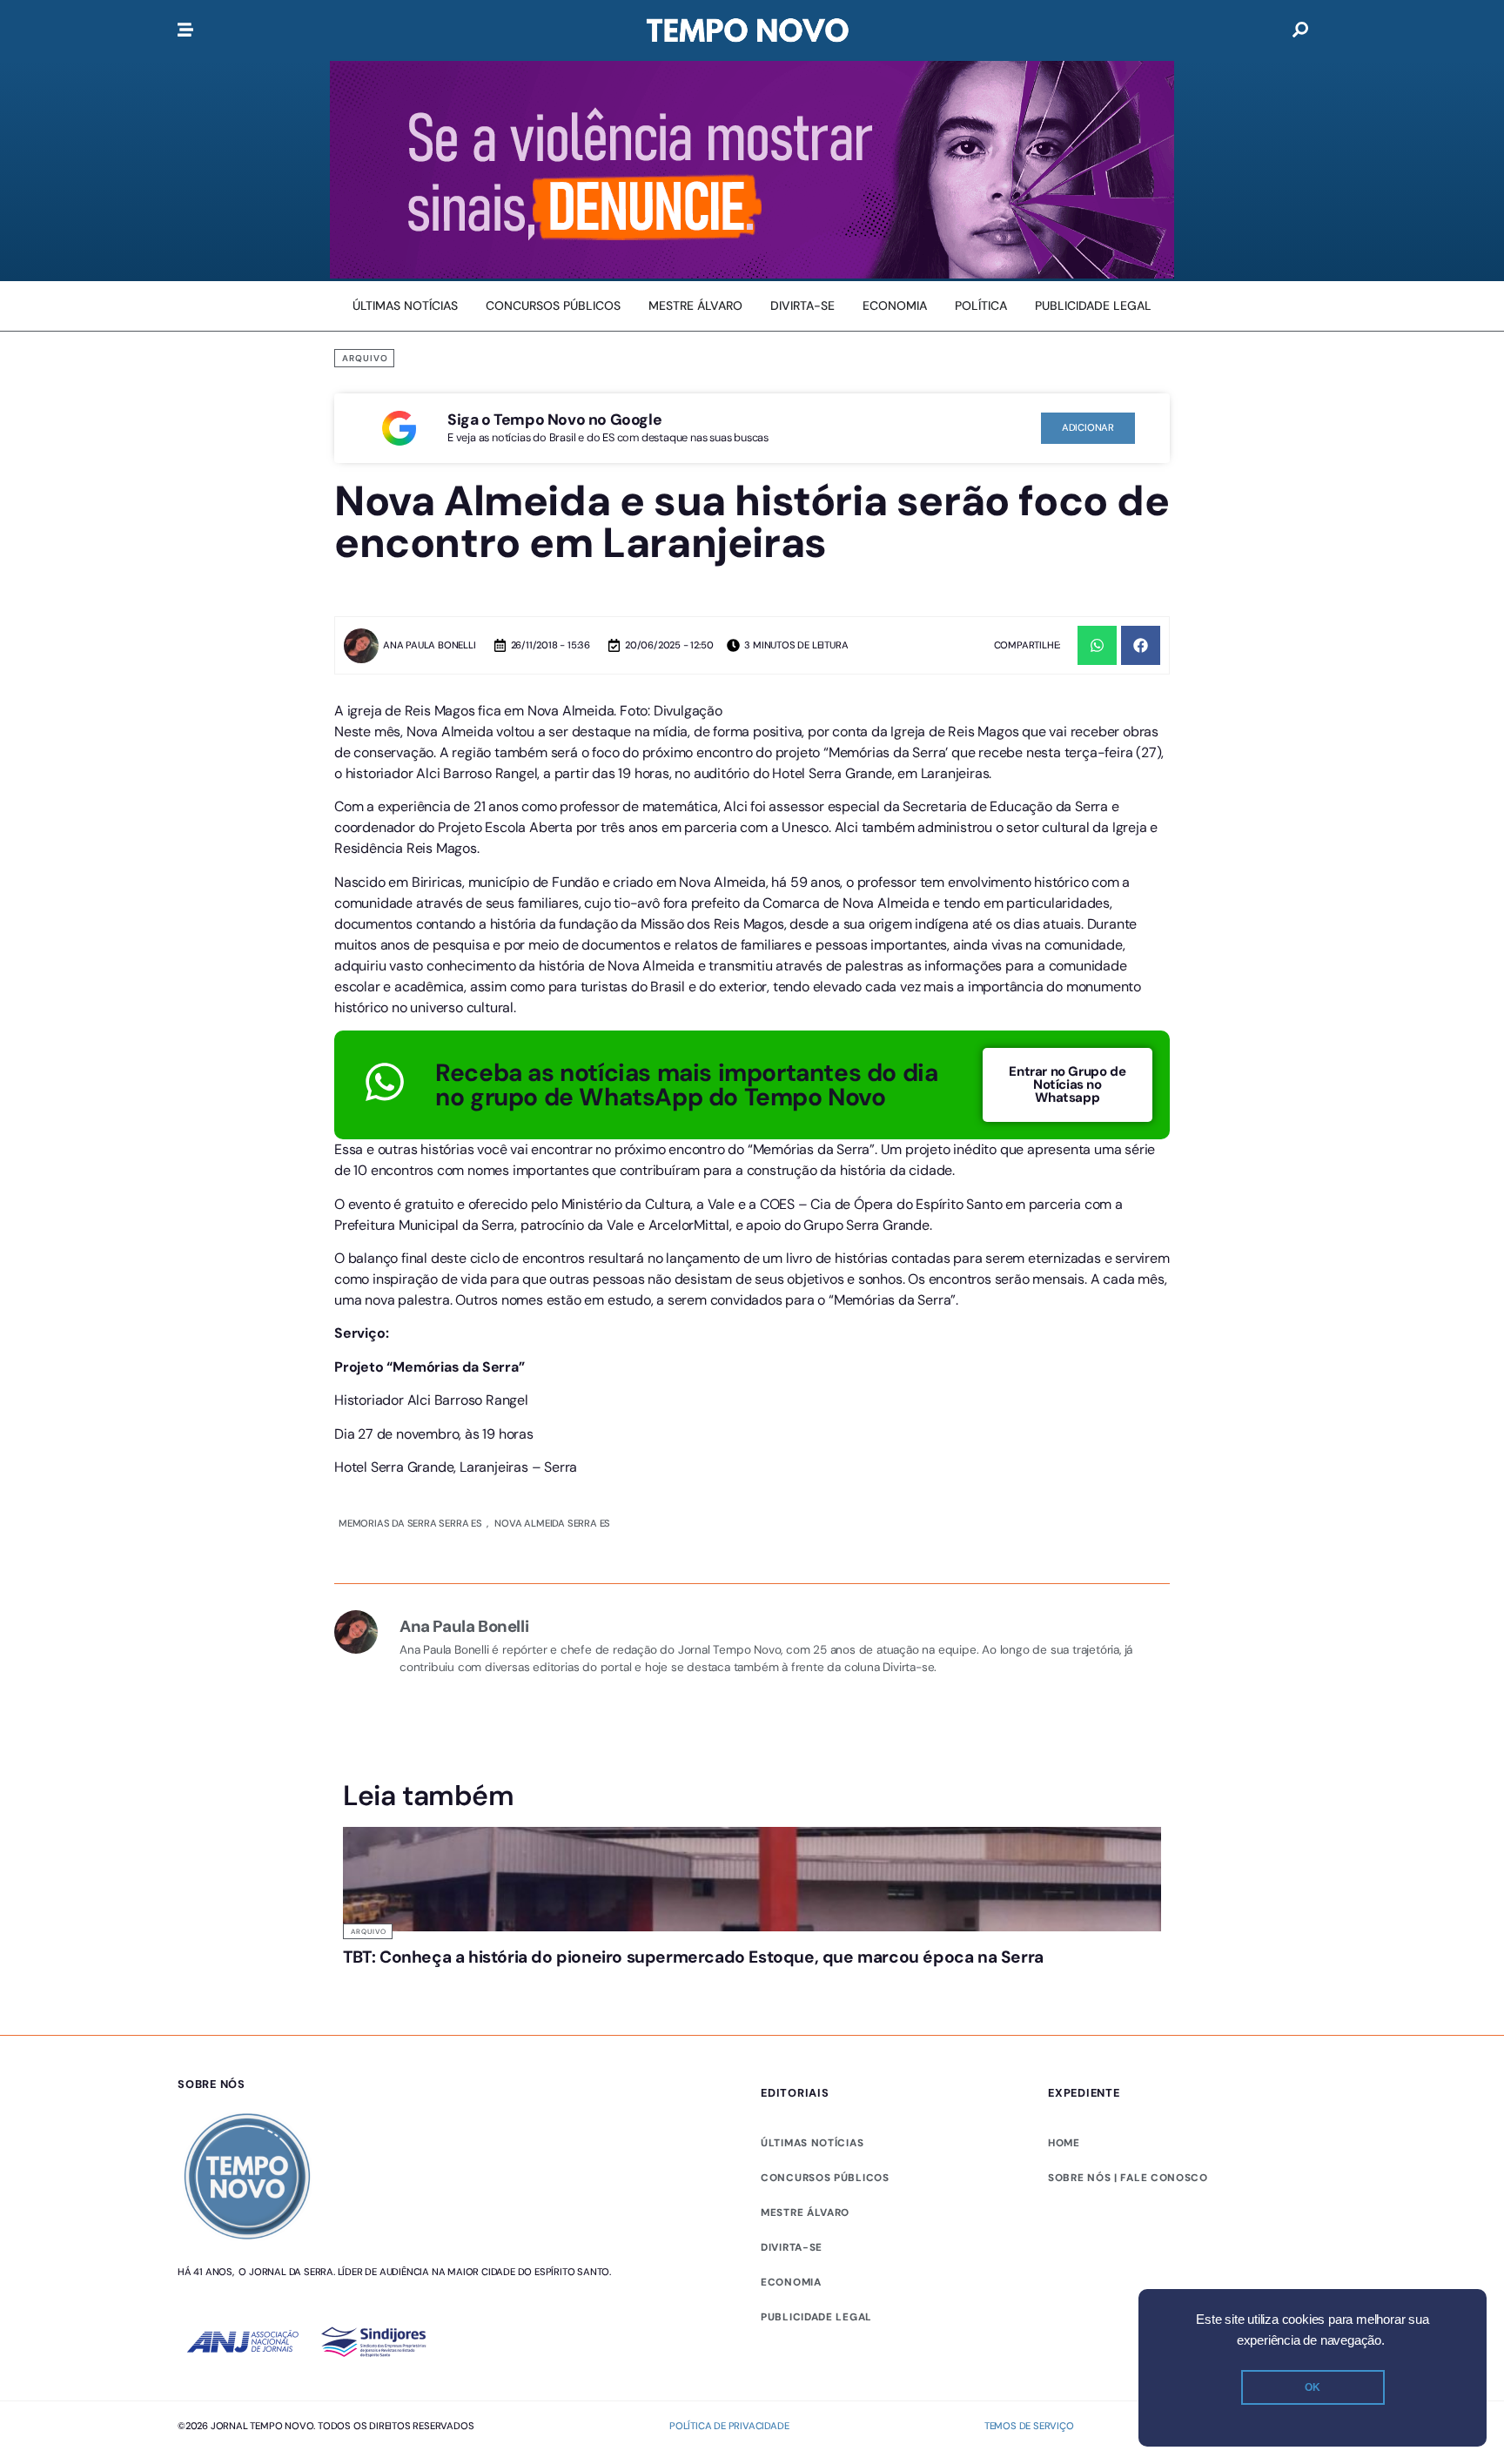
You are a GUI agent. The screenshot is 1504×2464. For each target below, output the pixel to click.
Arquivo (365, 358)
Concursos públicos (825, 2178)
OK (1313, 2387)
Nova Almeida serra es (552, 1523)
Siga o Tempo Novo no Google (554, 420)
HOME (1064, 2143)
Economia (791, 2282)
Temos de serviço (1029, 2426)
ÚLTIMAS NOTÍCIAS (812, 2143)
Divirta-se (792, 2247)
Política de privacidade (729, 2426)
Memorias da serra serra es (410, 1523)
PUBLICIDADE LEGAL (816, 2317)
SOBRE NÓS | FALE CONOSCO (1128, 2178)
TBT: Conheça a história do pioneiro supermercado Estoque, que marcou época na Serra (693, 1957)
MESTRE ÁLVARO (805, 2212)
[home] (748, 30)
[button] (1097, 645)
